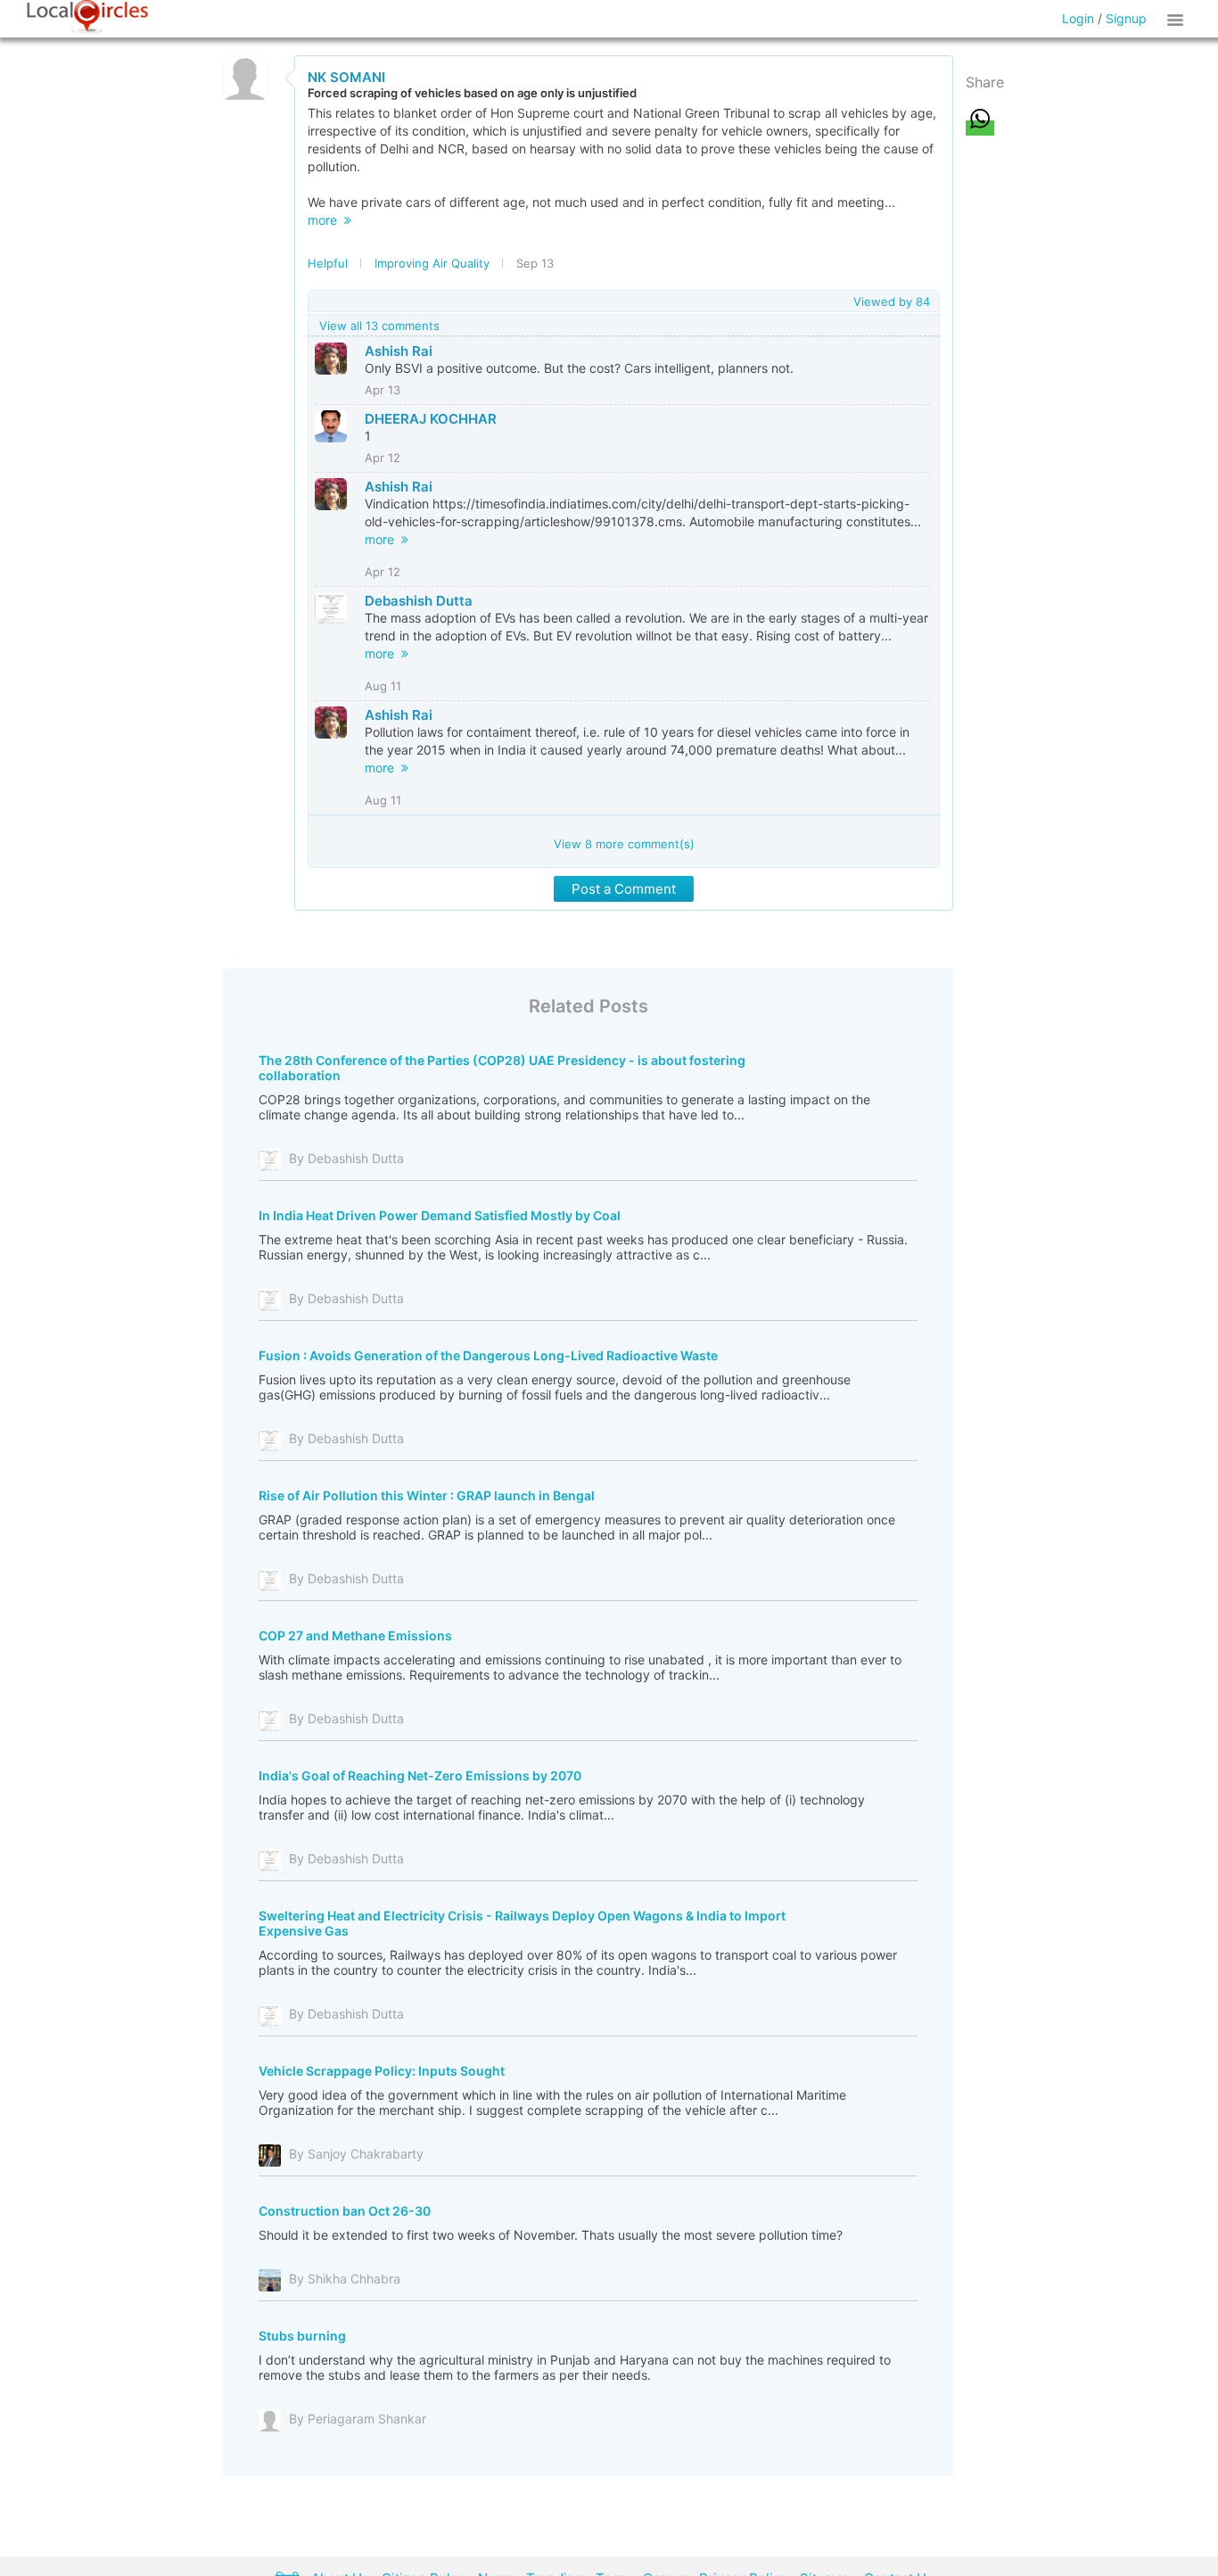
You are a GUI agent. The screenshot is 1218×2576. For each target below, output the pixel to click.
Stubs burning (302, 2336)
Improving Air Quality (432, 263)
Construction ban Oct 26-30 (345, 2211)
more (326, 220)
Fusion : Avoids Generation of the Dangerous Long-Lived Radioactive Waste (488, 1355)
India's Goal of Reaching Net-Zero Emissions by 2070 (420, 1775)
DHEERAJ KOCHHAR (431, 419)
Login (1078, 18)
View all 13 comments (379, 326)
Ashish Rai (399, 351)
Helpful (328, 263)
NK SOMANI (346, 77)
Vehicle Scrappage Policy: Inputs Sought (382, 2071)
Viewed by (892, 301)
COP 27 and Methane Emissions (355, 1635)
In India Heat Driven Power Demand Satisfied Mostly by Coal (440, 1215)
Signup (1126, 18)
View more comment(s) (624, 844)
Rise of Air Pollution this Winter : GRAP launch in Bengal (427, 1495)
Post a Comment (624, 889)
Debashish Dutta (419, 601)
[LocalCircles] (87, 17)
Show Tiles (1178, 19)
